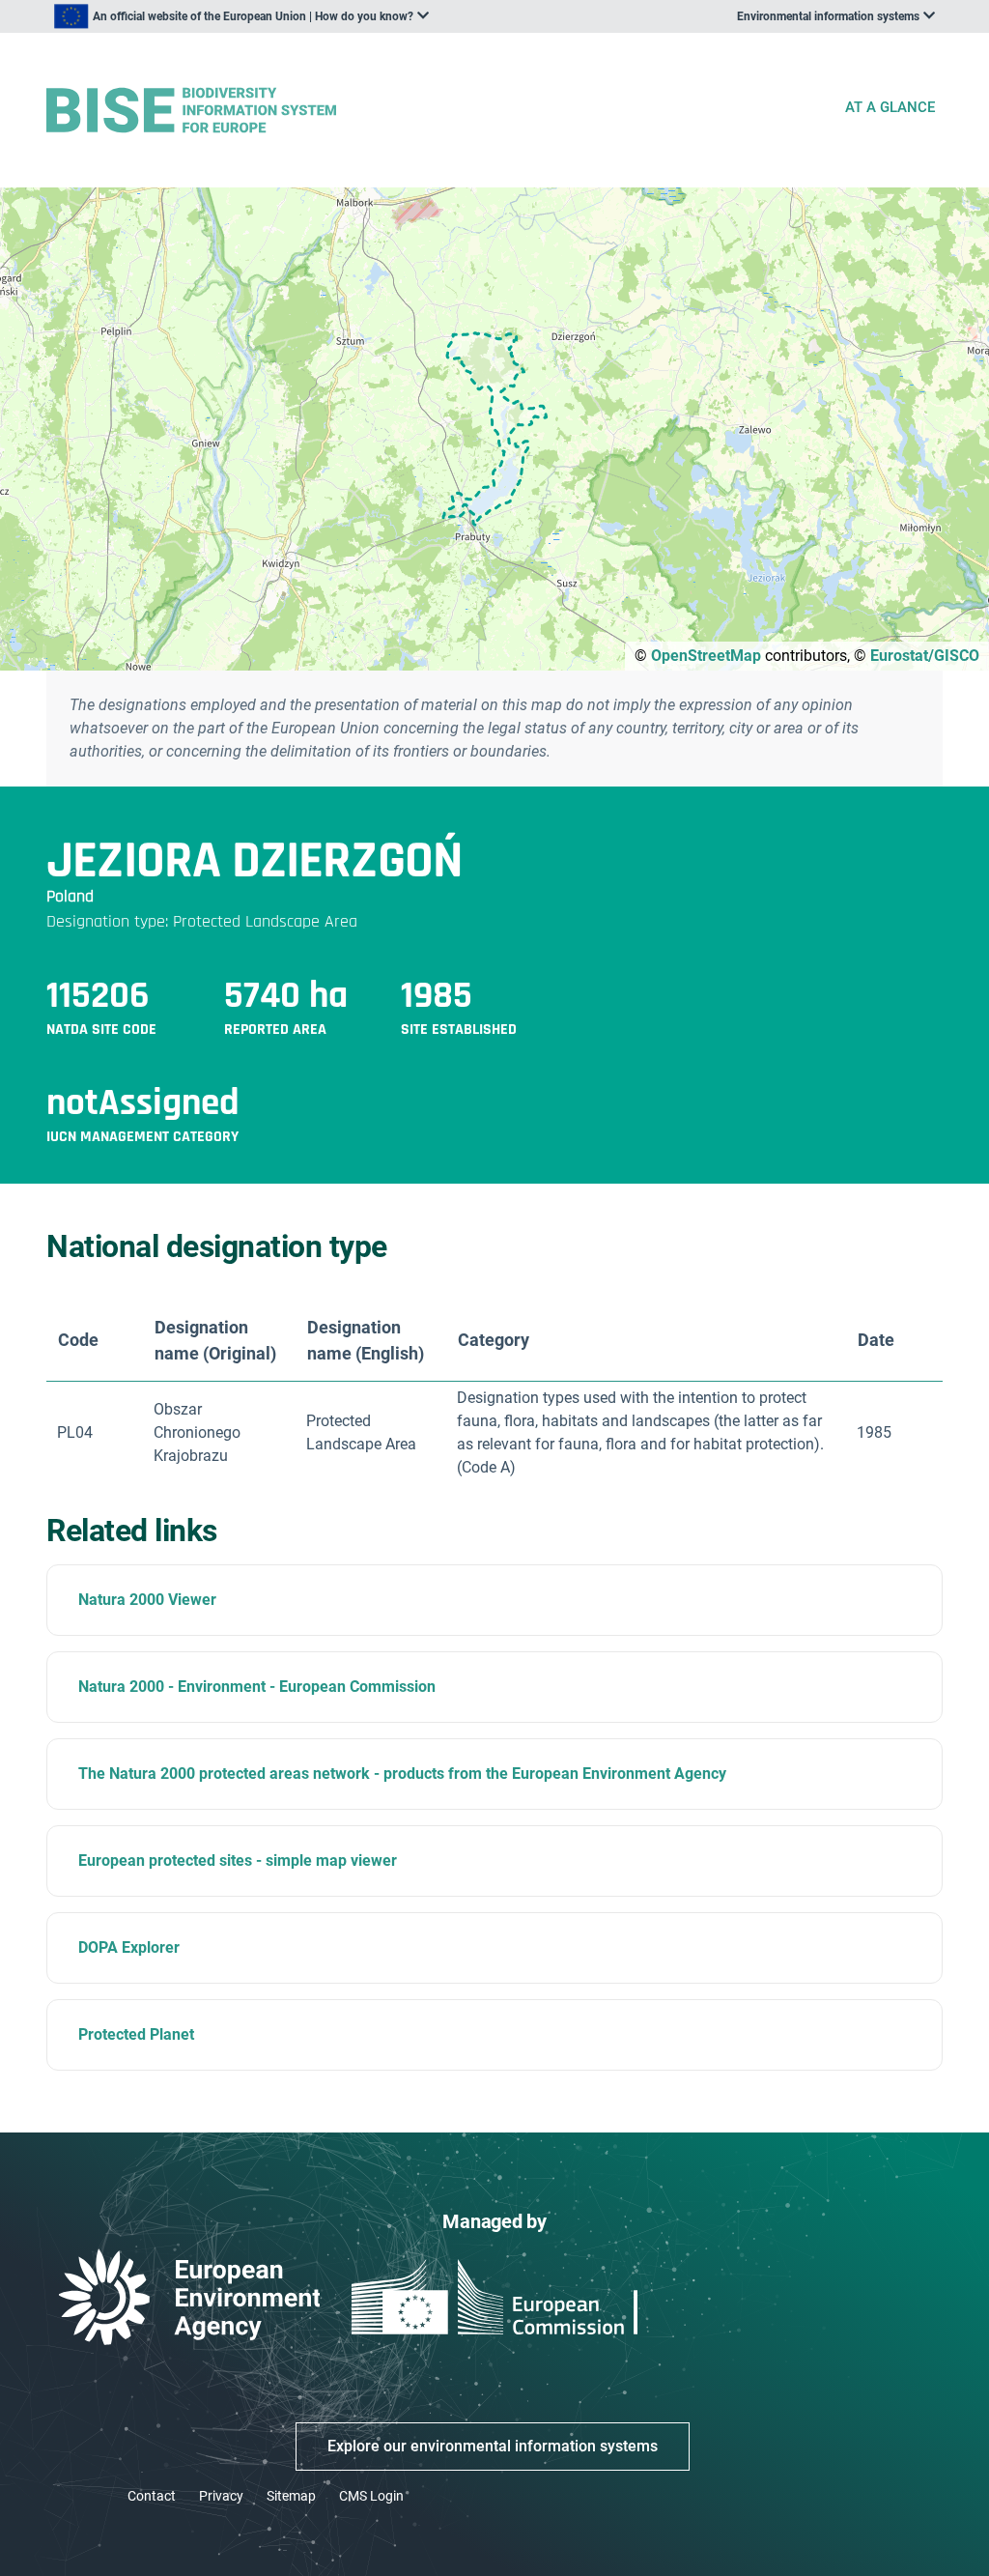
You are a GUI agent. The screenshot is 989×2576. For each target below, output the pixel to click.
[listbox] (241, 16)
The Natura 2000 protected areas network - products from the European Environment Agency (402, 1774)
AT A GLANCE (890, 107)
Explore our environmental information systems (493, 2446)
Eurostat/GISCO (925, 656)
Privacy (221, 2496)
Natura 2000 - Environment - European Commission (257, 1687)
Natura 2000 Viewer (147, 1600)
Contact (152, 2496)
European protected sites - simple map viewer (238, 1860)
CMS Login (371, 2496)
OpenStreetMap (706, 656)
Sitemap (291, 2496)
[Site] (437, 111)
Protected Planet (136, 2034)
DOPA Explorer (129, 1947)
